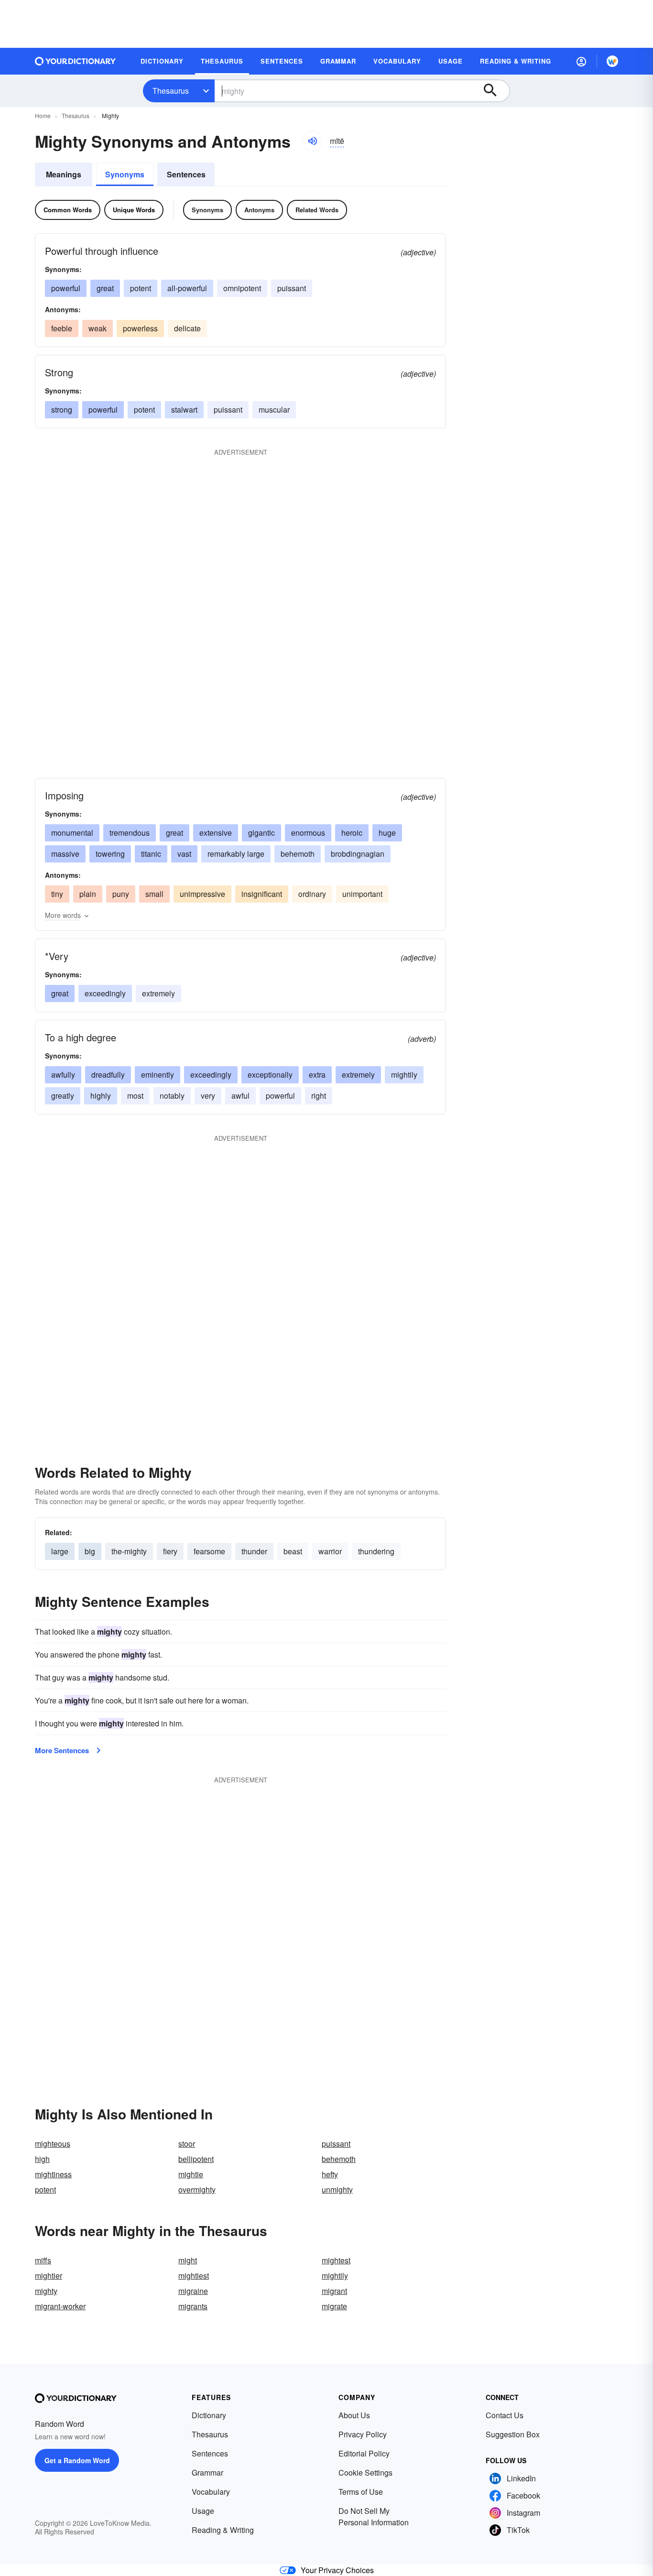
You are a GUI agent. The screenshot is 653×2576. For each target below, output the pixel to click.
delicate (187, 328)
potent (141, 288)
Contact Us (505, 2415)
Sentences (186, 174)
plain (88, 894)
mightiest (194, 2276)
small (154, 894)
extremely (158, 993)
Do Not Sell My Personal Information (374, 2516)
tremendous (130, 833)
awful (240, 1096)
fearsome (209, 1551)
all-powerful (187, 288)
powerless (140, 328)
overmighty (197, 2189)
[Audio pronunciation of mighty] (312, 141)
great (105, 288)
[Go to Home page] (76, 61)
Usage (203, 2511)
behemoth (298, 854)
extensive (216, 833)
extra (317, 1075)
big (90, 1551)
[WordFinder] (612, 61)
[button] (581, 61)
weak (98, 328)
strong (62, 409)
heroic (352, 833)
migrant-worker (60, 2306)
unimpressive (202, 894)
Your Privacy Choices (337, 2570)
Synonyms (125, 174)
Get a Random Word (77, 2460)
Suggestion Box (513, 2434)
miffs (43, 2260)
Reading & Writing (223, 2530)
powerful (66, 288)
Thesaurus (171, 91)
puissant (292, 288)
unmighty (337, 2189)
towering (110, 854)
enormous (308, 833)
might (188, 2260)
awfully (63, 1075)
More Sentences (62, 1750)
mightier (49, 2276)
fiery (170, 1551)
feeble (62, 328)
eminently (158, 1075)
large (60, 1551)
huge (387, 833)
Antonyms (259, 210)
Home (43, 115)
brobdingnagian (358, 854)
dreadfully (108, 1075)
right (319, 1096)
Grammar (207, 2472)
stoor (187, 2144)
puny (121, 894)
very (208, 1096)
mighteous (53, 2144)
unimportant (362, 894)
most (135, 1096)
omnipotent (242, 288)
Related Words (317, 210)
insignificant (262, 894)
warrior (330, 1551)
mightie (191, 2174)
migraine (193, 2291)
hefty (330, 2174)
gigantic (261, 833)
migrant (334, 2291)
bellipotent (196, 2159)
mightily (404, 1075)
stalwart (184, 409)
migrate (334, 2306)
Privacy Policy (363, 2434)
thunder (254, 1551)
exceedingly (105, 993)
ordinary (312, 894)
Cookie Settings (365, 2472)
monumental (72, 833)
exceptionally (270, 1075)
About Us (354, 2415)
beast (293, 1551)
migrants (193, 2306)
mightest (336, 2260)
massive (65, 854)
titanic (151, 854)
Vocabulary (211, 2492)
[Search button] (495, 91)
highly (101, 1096)
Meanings (64, 174)
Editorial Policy (364, 2453)
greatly (63, 1096)
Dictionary (209, 2415)
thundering (376, 1551)
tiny (57, 894)
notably (172, 1096)
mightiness (53, 2174)
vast (184, 854)
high (42, 2159)
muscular (274, 409)
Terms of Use (361, 2492)
